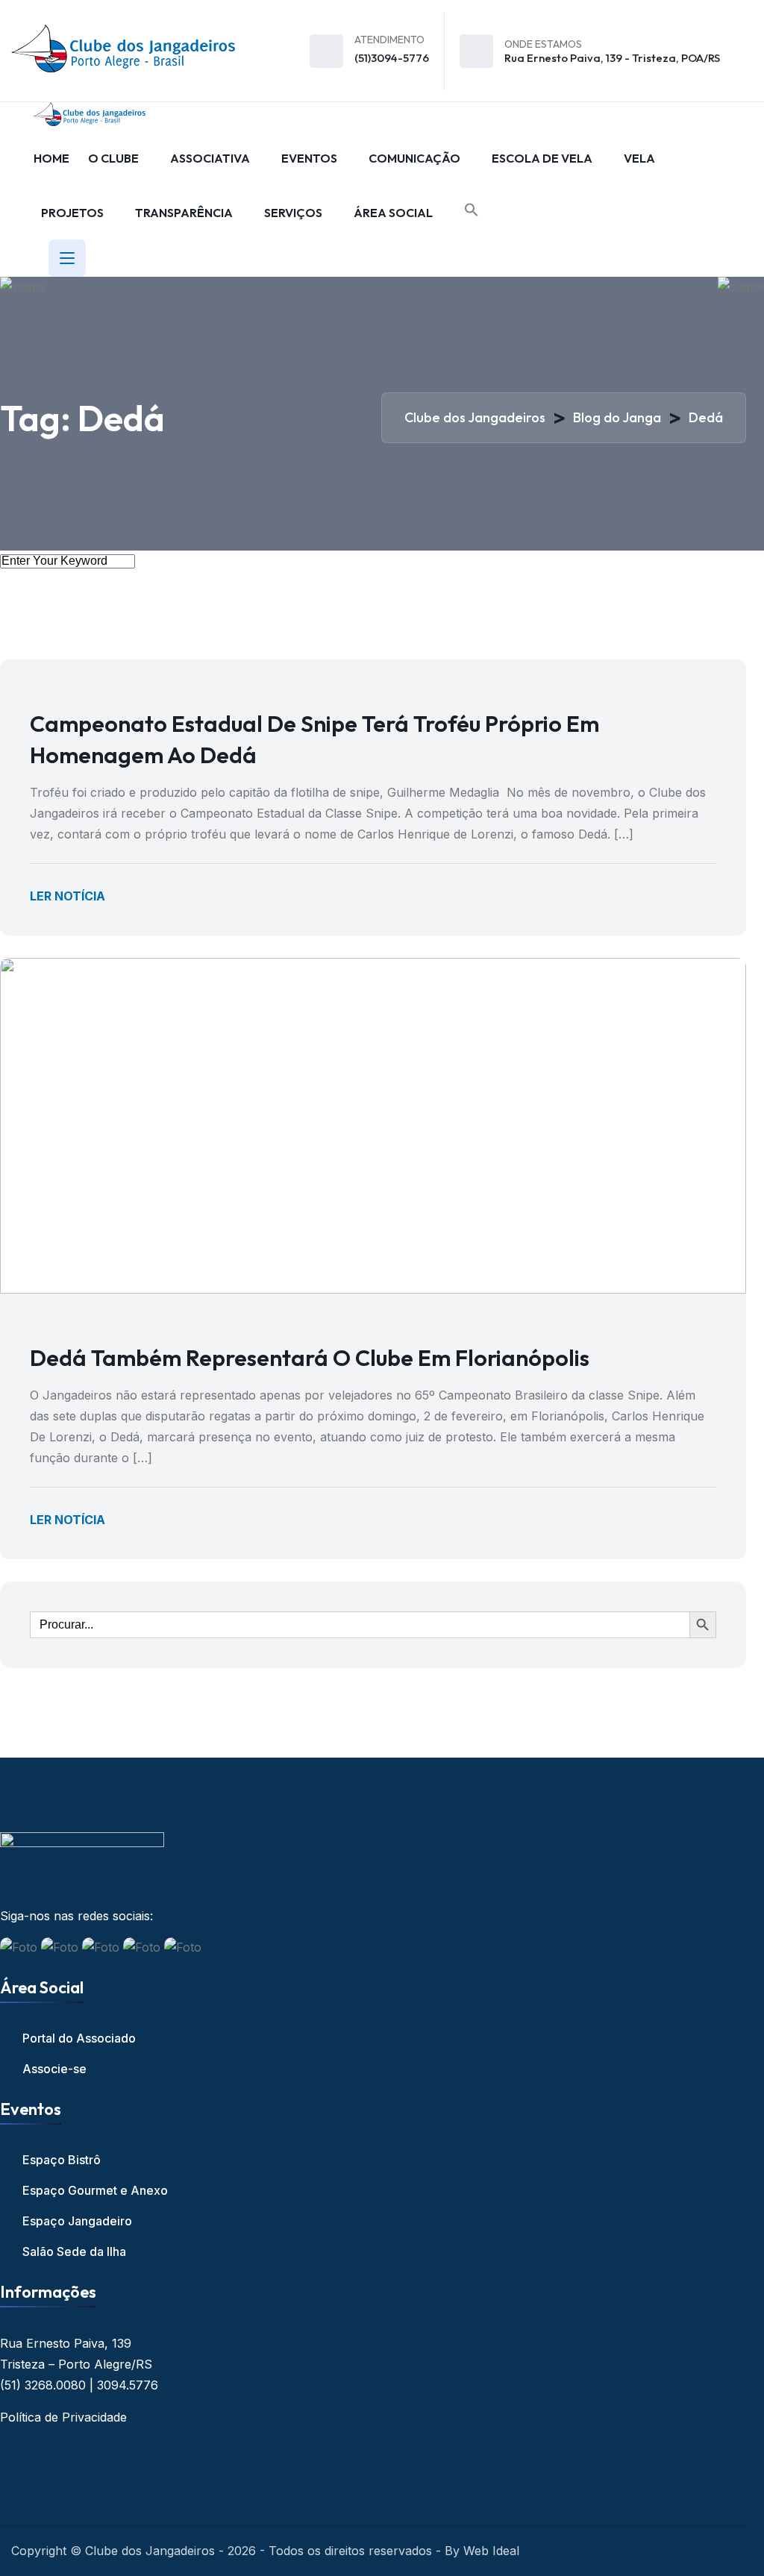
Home (51, 158)
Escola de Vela (542, 158)
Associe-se (54, 2069)
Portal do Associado (79, 2038)
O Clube (113, 158)
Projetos (72, 213)
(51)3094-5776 (392, 58)
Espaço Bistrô (62, 2160)
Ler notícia (68, 896)
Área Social (393, 213)
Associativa (210, 158)
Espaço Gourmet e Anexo (95, 2190)
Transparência (184, 213)
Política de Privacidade (63, 2417)
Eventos (309, 158)
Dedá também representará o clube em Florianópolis (310, 1358)
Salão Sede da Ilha (74, 2251)
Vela (639, 158)
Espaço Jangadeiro (77, 2221)
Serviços (293, 213)
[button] (472, 210)
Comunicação (414, 158)
